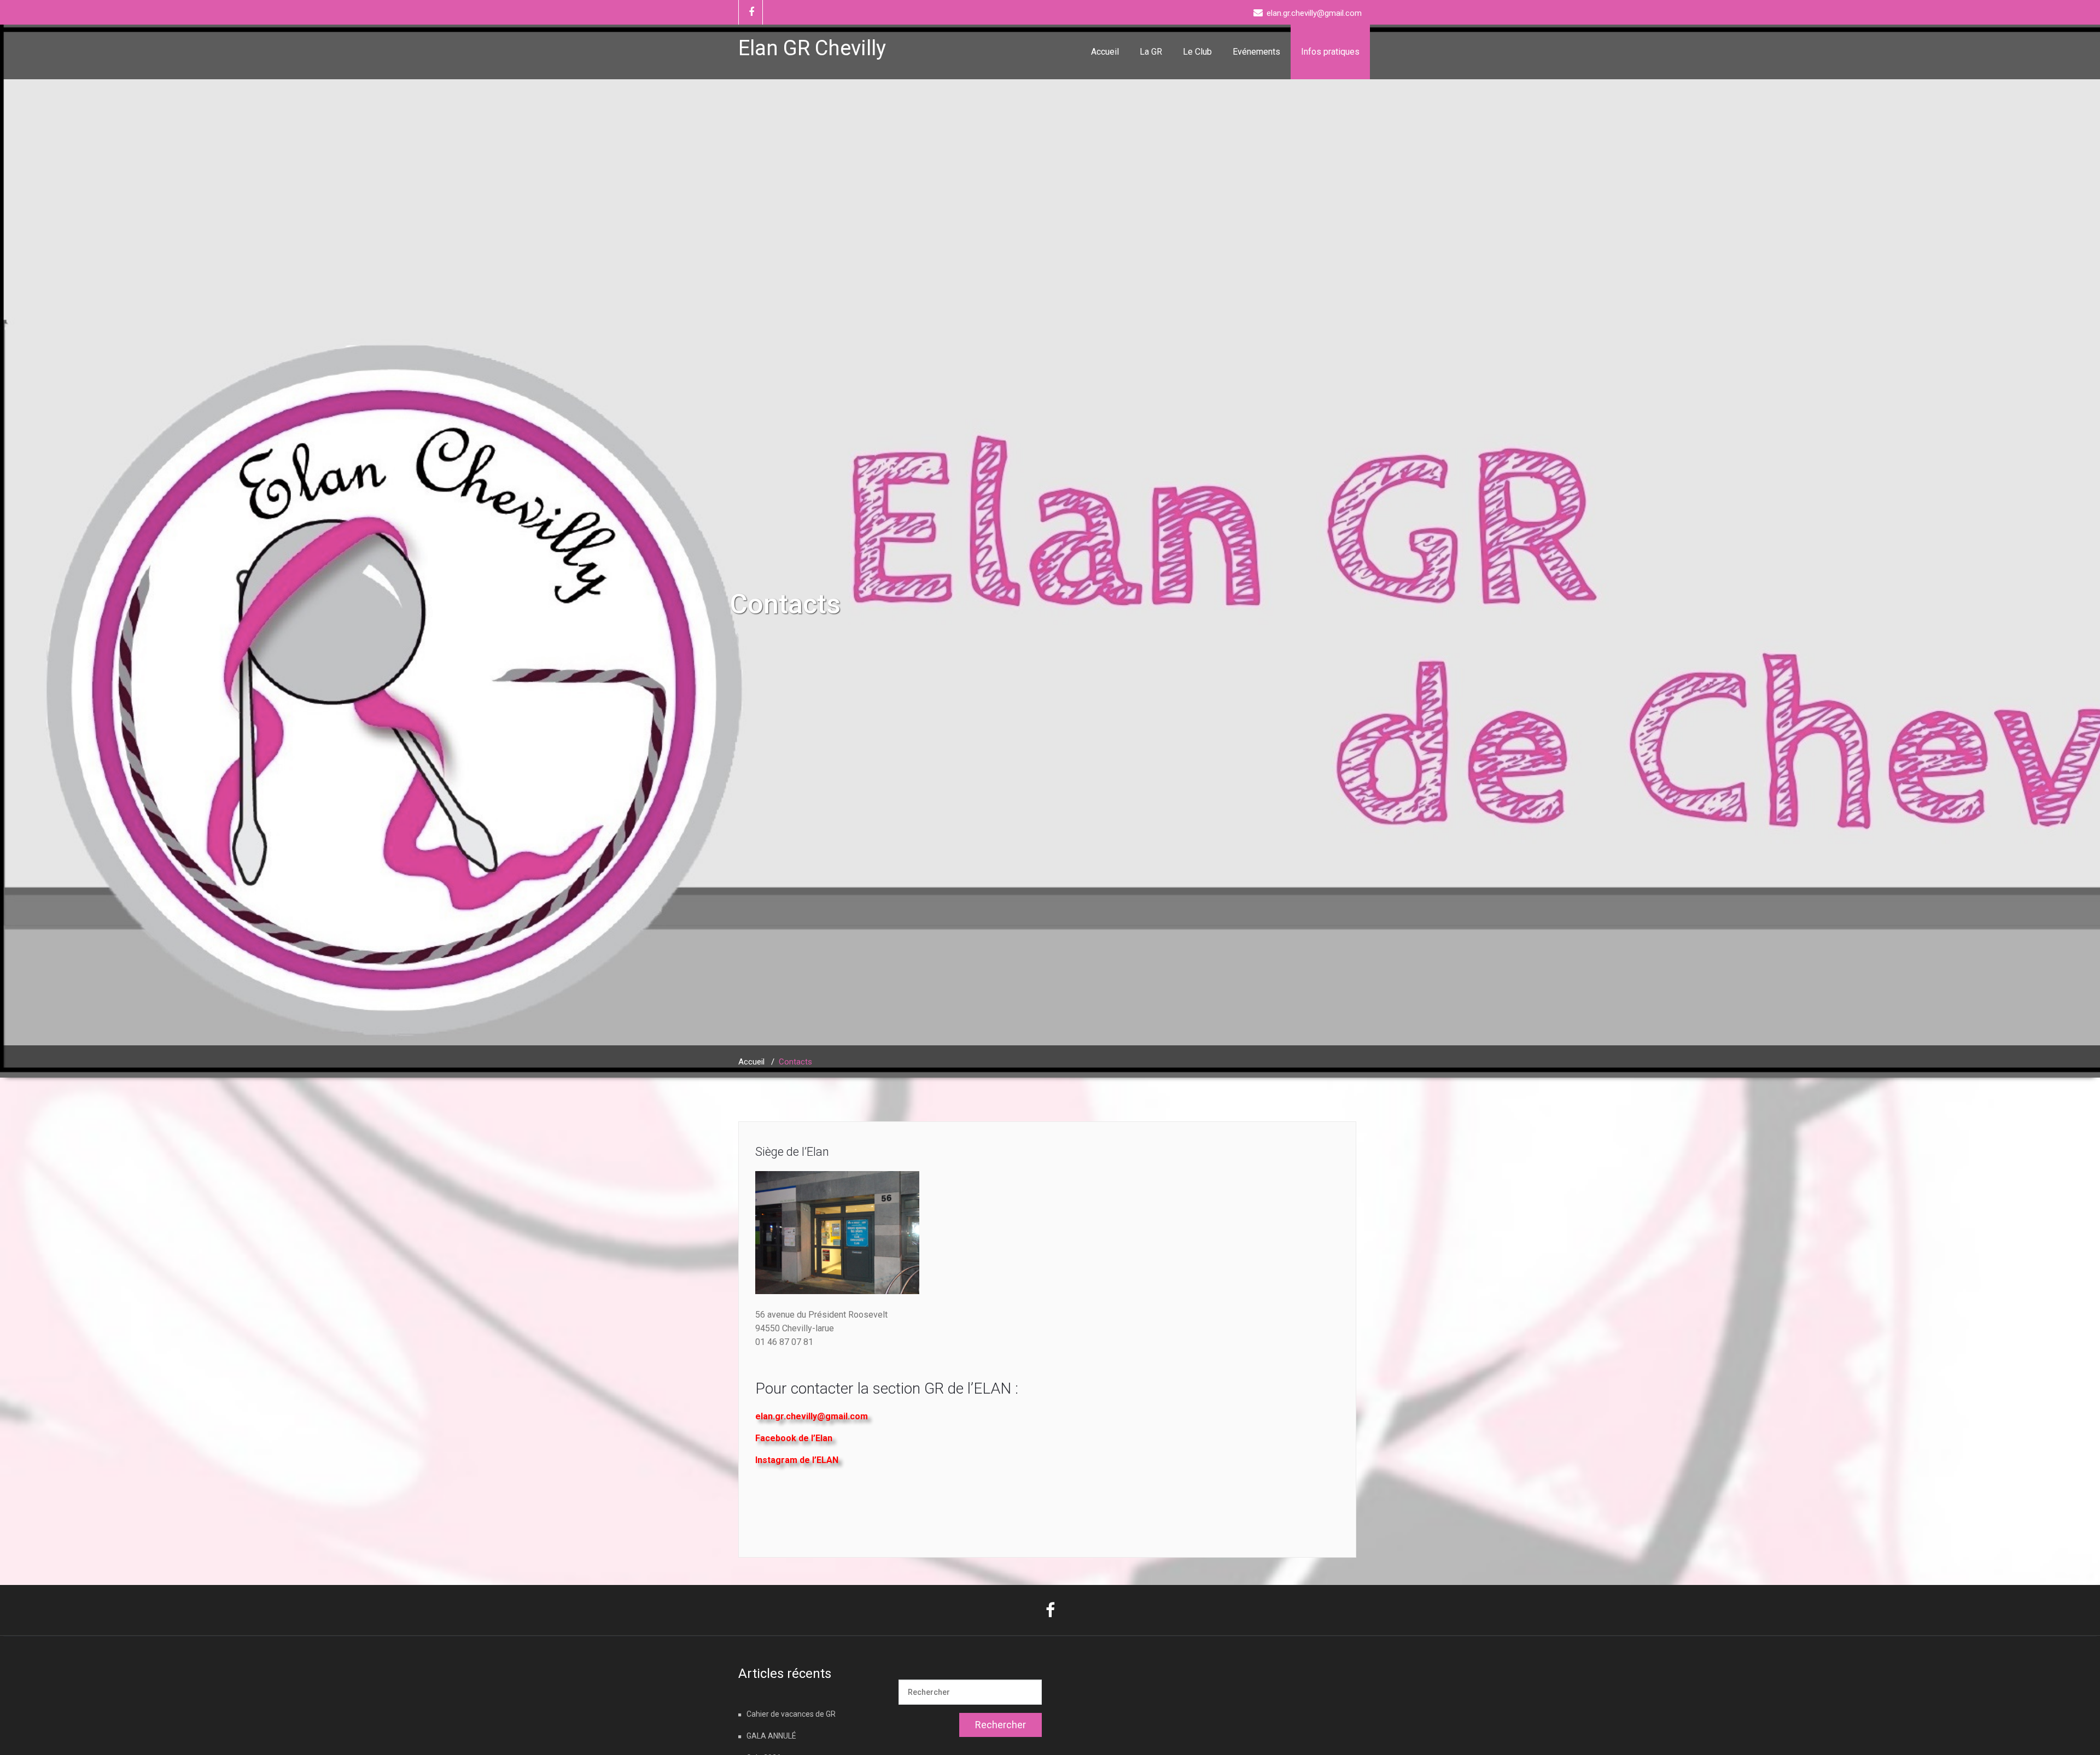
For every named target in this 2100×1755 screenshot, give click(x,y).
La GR (1151, 52)
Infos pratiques (1330, 52)
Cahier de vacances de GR (791, 1714)
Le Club (1197, 52)
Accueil (1105, 52)
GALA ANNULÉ (771, 1736)
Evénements (1256, 52)
